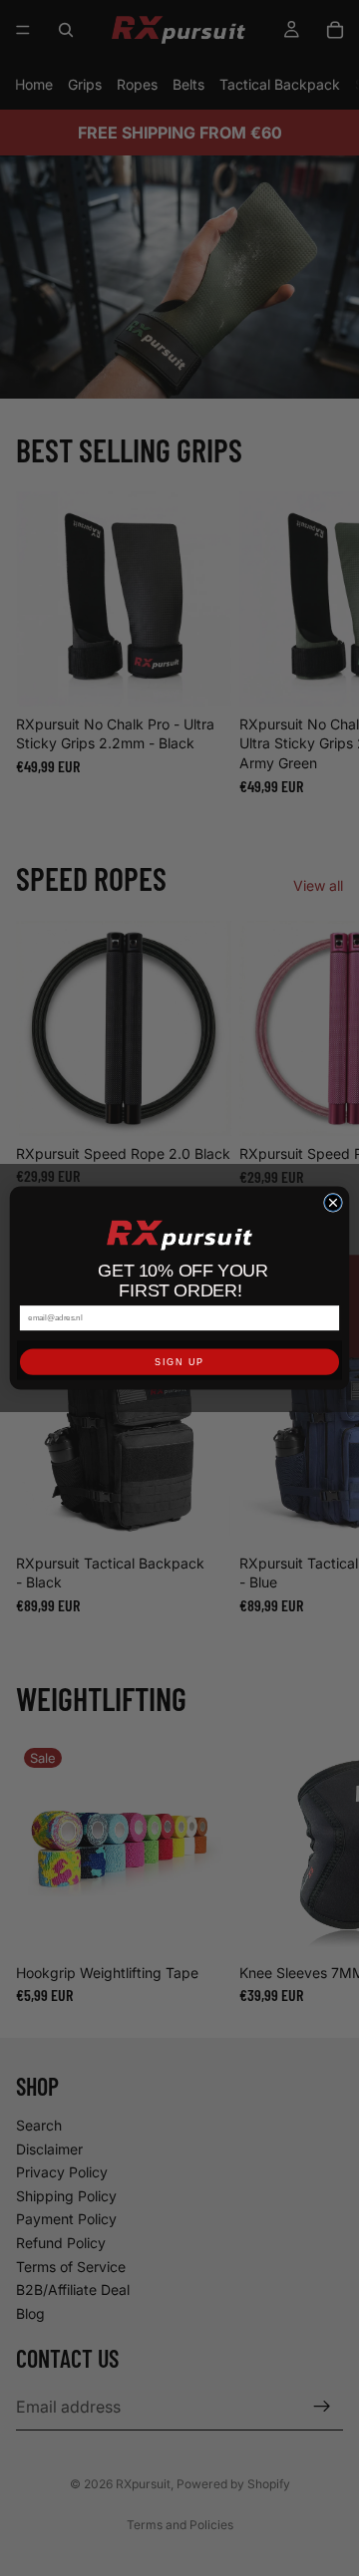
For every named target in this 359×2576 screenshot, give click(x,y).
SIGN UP (179, 1362)
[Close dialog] (333, 1202)
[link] (179, 1236)
